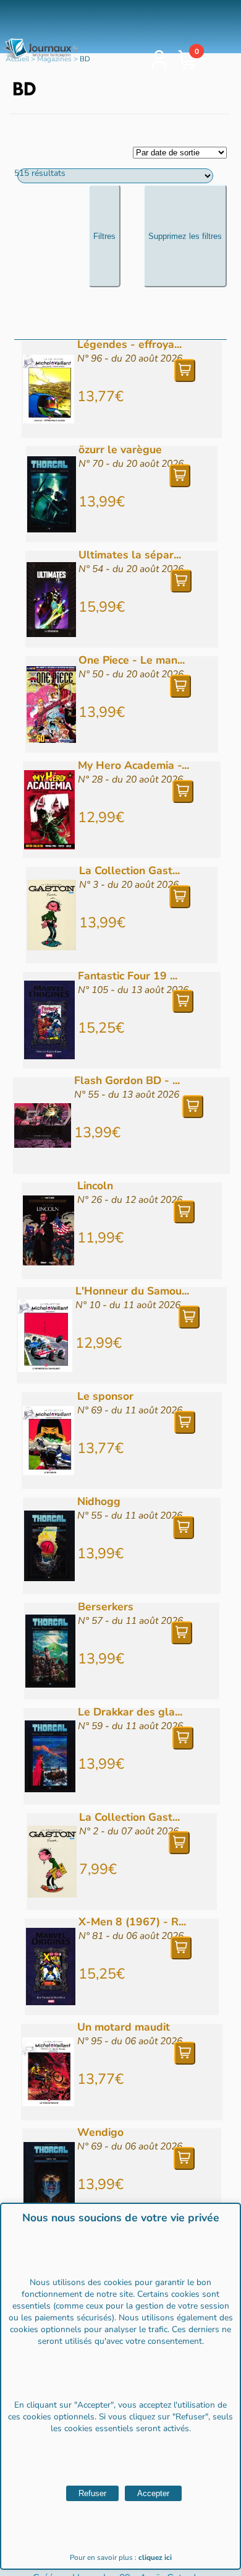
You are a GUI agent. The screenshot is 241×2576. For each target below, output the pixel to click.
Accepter (153, 2493)
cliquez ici (155, 2557)
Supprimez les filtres (185, 236)
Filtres (104, 236)
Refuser (92, 2493)
